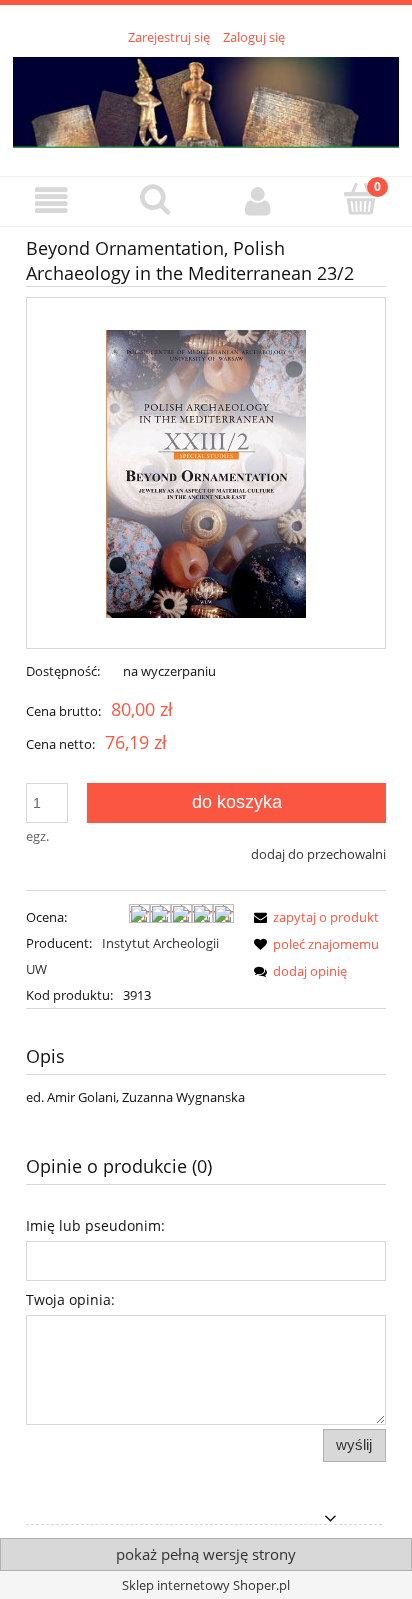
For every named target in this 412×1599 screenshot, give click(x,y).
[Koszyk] (360, 199)
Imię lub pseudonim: (95, 1225)
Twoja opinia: (70, 1299)
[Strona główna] (206, 100)
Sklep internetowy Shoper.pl (206, 1585)
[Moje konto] (257, 200)
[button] (51, 200)
